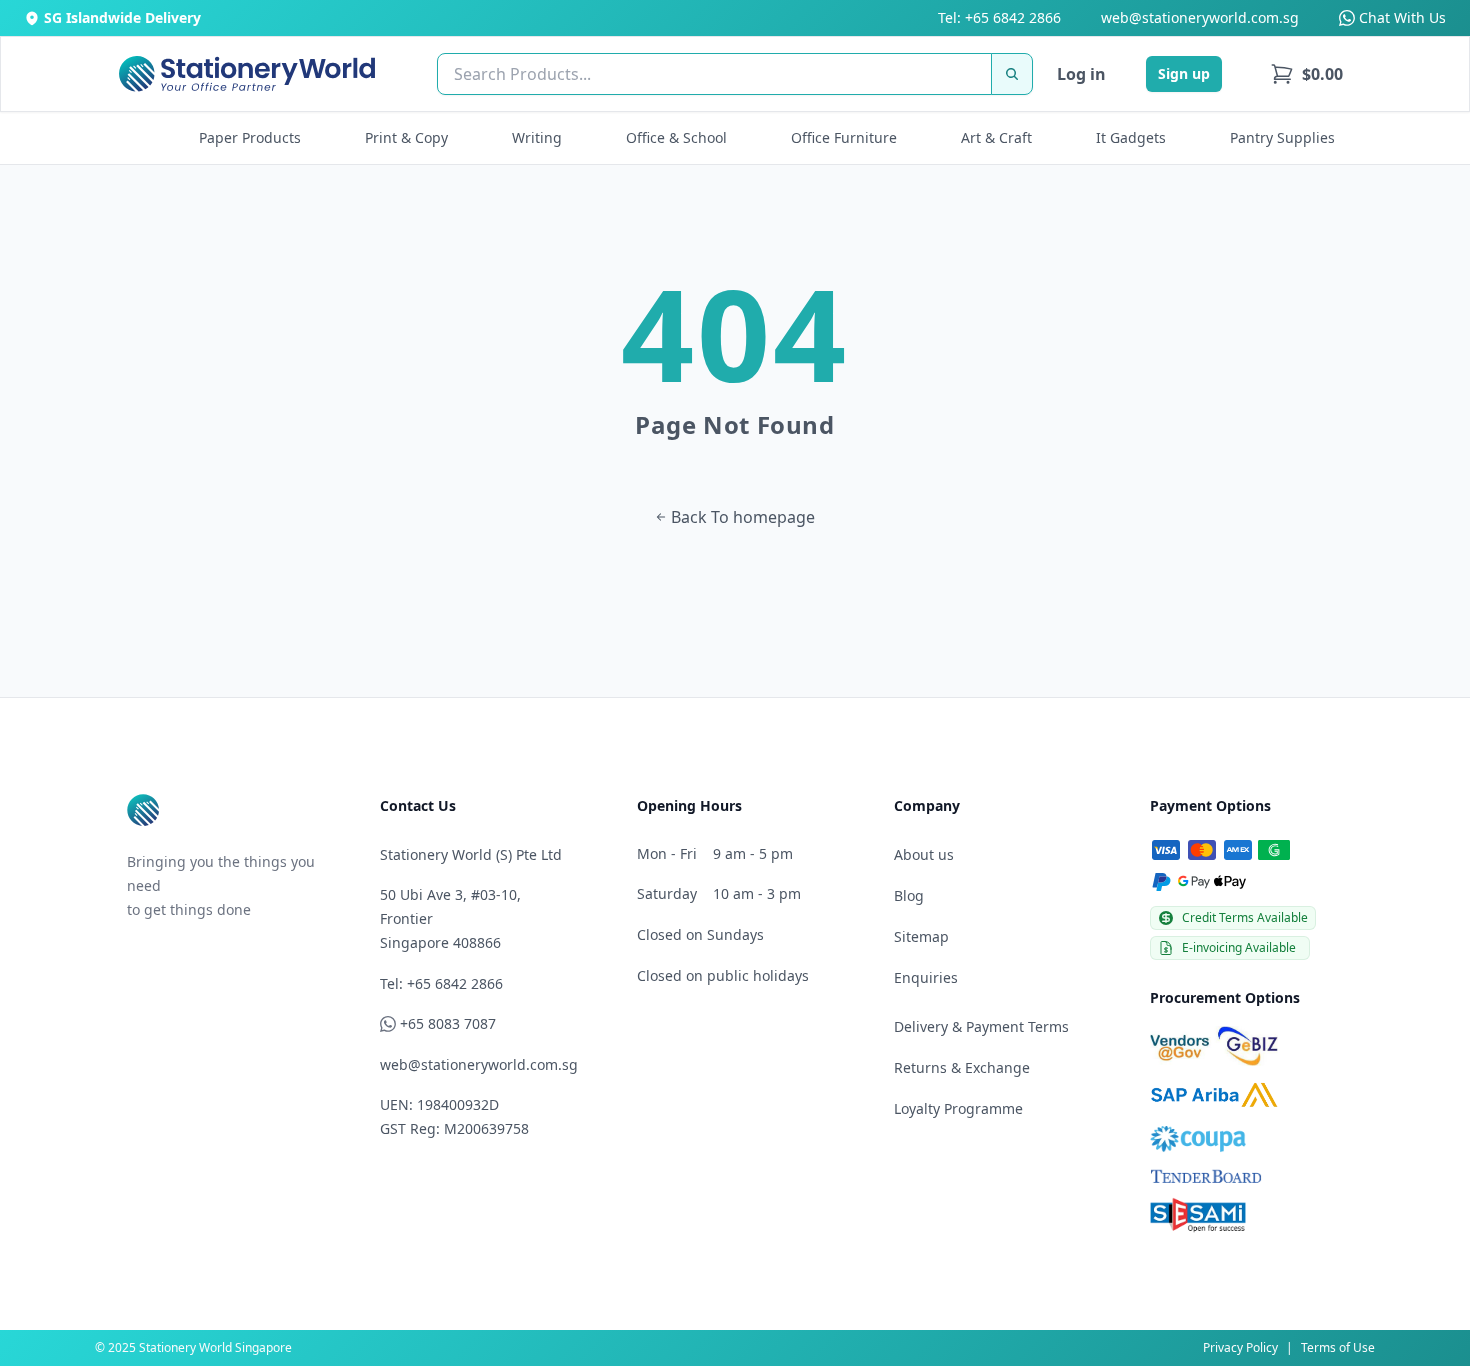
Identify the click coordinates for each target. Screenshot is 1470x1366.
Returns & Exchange (962, 1067)
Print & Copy (406, 137)
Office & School (676, 137)
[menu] (1306, 74)
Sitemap (921, 936)
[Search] (1012, 74)
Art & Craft (996, 137)
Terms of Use (1338, 1347)
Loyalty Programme (958, 1108)
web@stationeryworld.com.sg (1200, 17)
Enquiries (926, 977)
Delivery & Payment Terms (981, 1026)
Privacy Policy (1240, 1347)
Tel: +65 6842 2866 (999, 17)
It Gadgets (1131, 137)
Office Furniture (844, 137)
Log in (1081, 74)
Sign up (1184, 73)
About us (924, 854)
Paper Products (250, 137)
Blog (909, 895)
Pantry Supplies (1282, 137)
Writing (537, 137)
